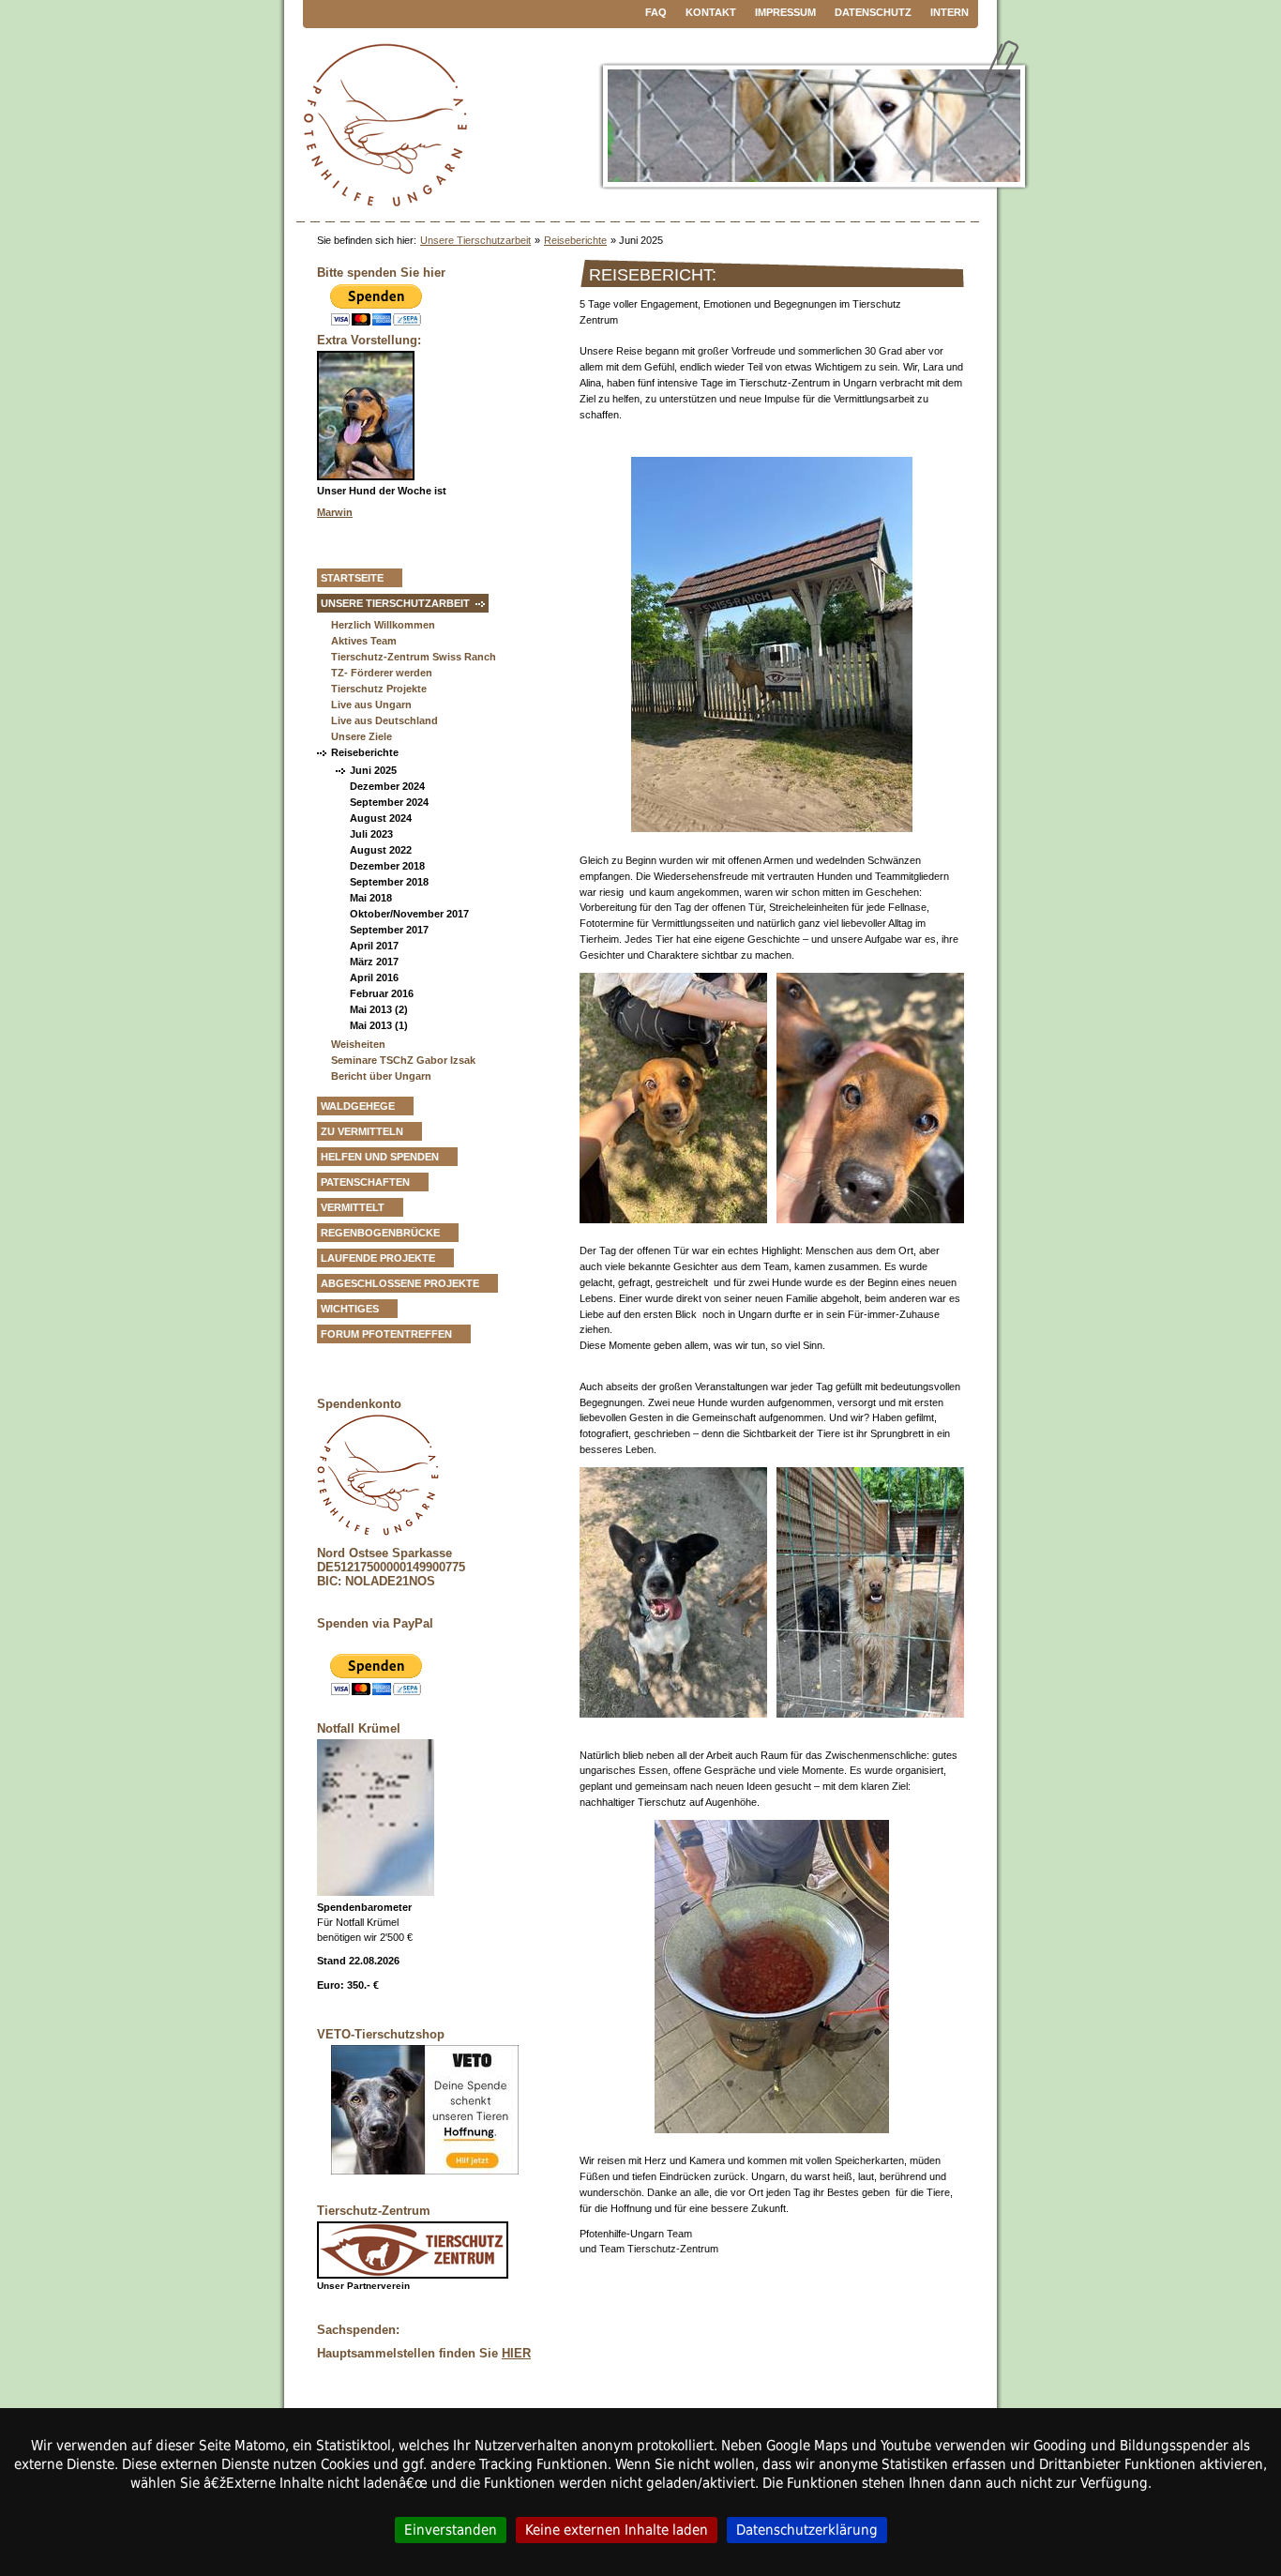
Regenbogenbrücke (380, 1233)
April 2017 (374, 946)
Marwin (335, 512)
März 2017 (374, 962)
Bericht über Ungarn (381, 1076)
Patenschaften (365, 1182)
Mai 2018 (371, 898)
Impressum (785, 12)
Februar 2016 (382, 993)
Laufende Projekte (378, 1258)
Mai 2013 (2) (379, 1009)
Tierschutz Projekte (379, 689)
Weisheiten (358, 1044)
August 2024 (381, 818)
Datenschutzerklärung (807, 2530)
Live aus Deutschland (384, 720)
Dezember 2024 (387, 786)
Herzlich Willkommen (383, 625)
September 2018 (389, 882)
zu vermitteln (362, 1131)
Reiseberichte (575, 240)
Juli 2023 (371, 834)
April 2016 (374, 977)
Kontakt (711, 12)
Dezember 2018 (387, 866)
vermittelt (353, 1207)
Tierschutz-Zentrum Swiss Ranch (414, 657)
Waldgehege (358, 1106)
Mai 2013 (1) (379, 1025)
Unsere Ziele (362, 736)
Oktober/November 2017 (409, 914)
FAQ (656, 12)
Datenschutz (873, 12)
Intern (949, 12)
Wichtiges (350, 1309)
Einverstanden (451, 2530)
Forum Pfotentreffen (386, 1334)
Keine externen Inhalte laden (617, 2530)
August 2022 (381, 850)
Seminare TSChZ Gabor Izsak (403, 1060)
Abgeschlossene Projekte (400, 1283)
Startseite (352, 578)
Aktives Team (364, 641)
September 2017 (389, 930)
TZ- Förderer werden (382, 673)
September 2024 (389, 802)
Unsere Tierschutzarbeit (475, 240)
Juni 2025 (373, 770)
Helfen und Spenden (380, 1157)
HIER (516, 2353)
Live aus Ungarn (371, 705)
